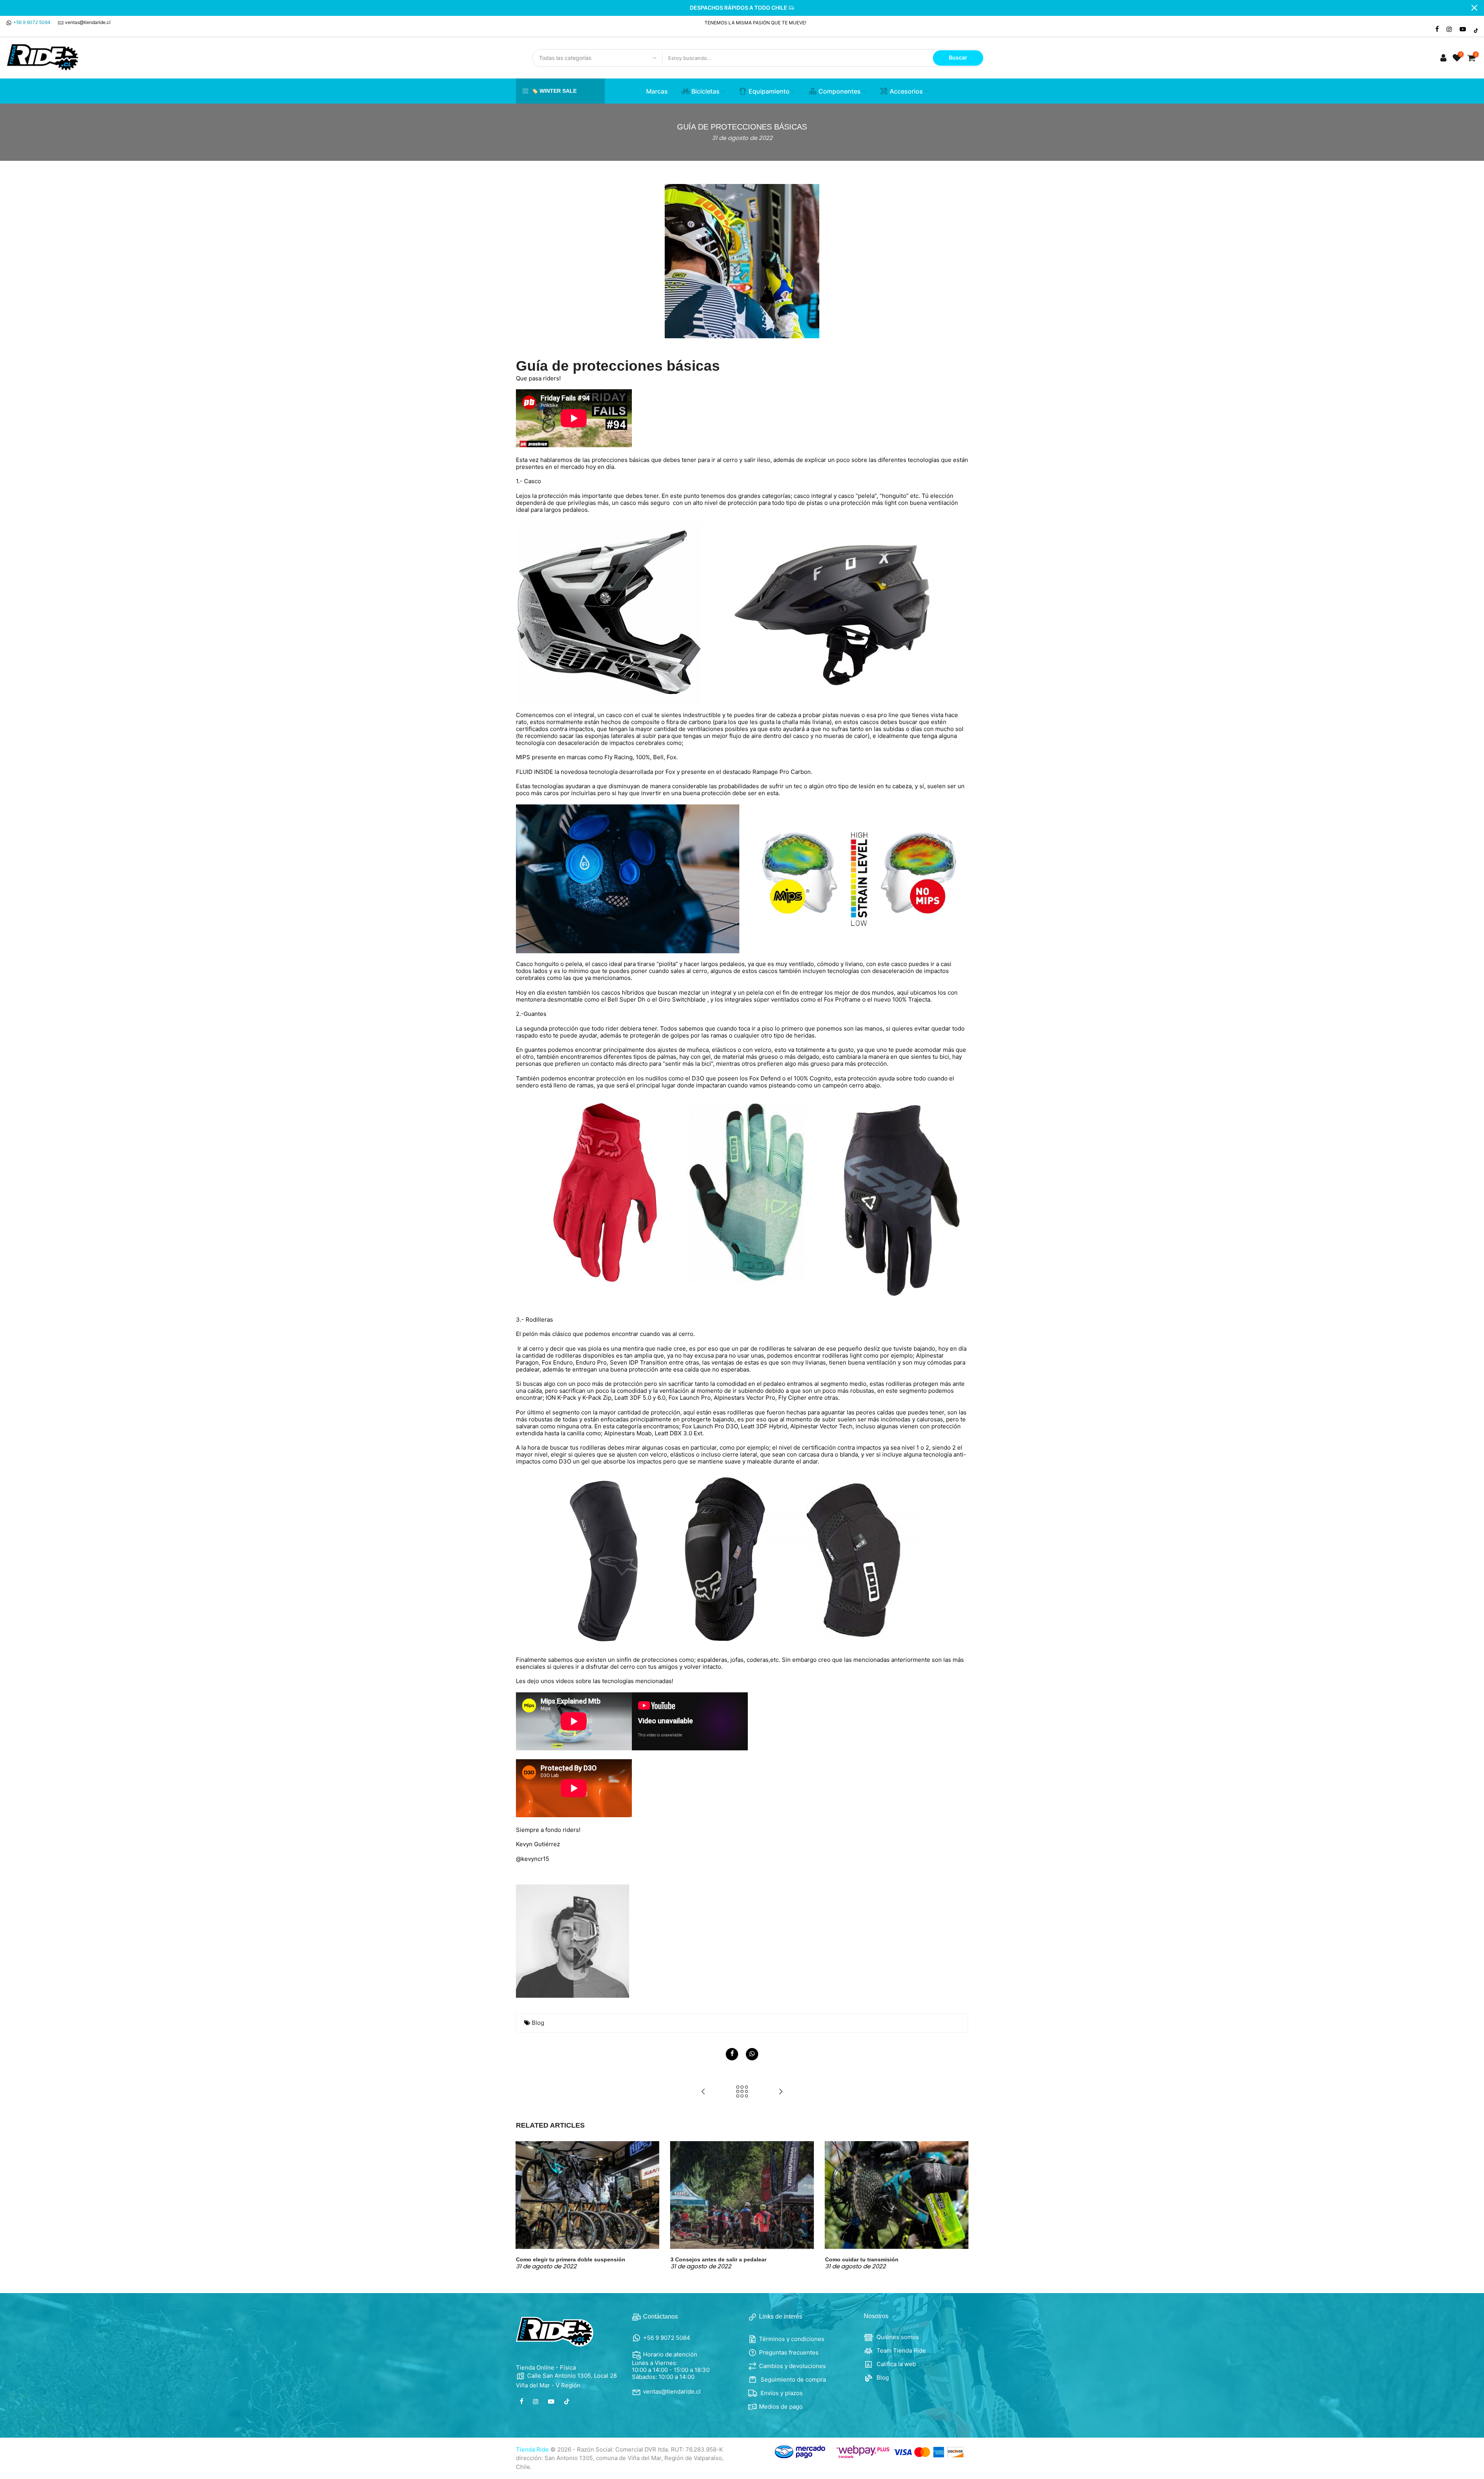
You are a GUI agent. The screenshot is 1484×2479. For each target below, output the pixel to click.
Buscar (958, 57)
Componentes (840, 91)
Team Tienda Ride (900, 2350)
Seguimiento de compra (792, 2379)
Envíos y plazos (781, 2393)
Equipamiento (769, 91)
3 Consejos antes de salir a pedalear (718, 2259)
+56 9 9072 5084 (32, 22)
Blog (538, 2023)
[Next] (960, 2205)
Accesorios (906, 91)
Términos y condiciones (792, 2339)
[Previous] (524, 2205)
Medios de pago (781, 2407)
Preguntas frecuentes (789, 2352)
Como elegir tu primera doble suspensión (571, 2259)
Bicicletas (705, 91)
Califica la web (895, 2364)
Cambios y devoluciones (792, 2366)
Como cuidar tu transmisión (862, 2259)
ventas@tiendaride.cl (88, 22)
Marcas (657, 91)
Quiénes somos (897, 2337)
